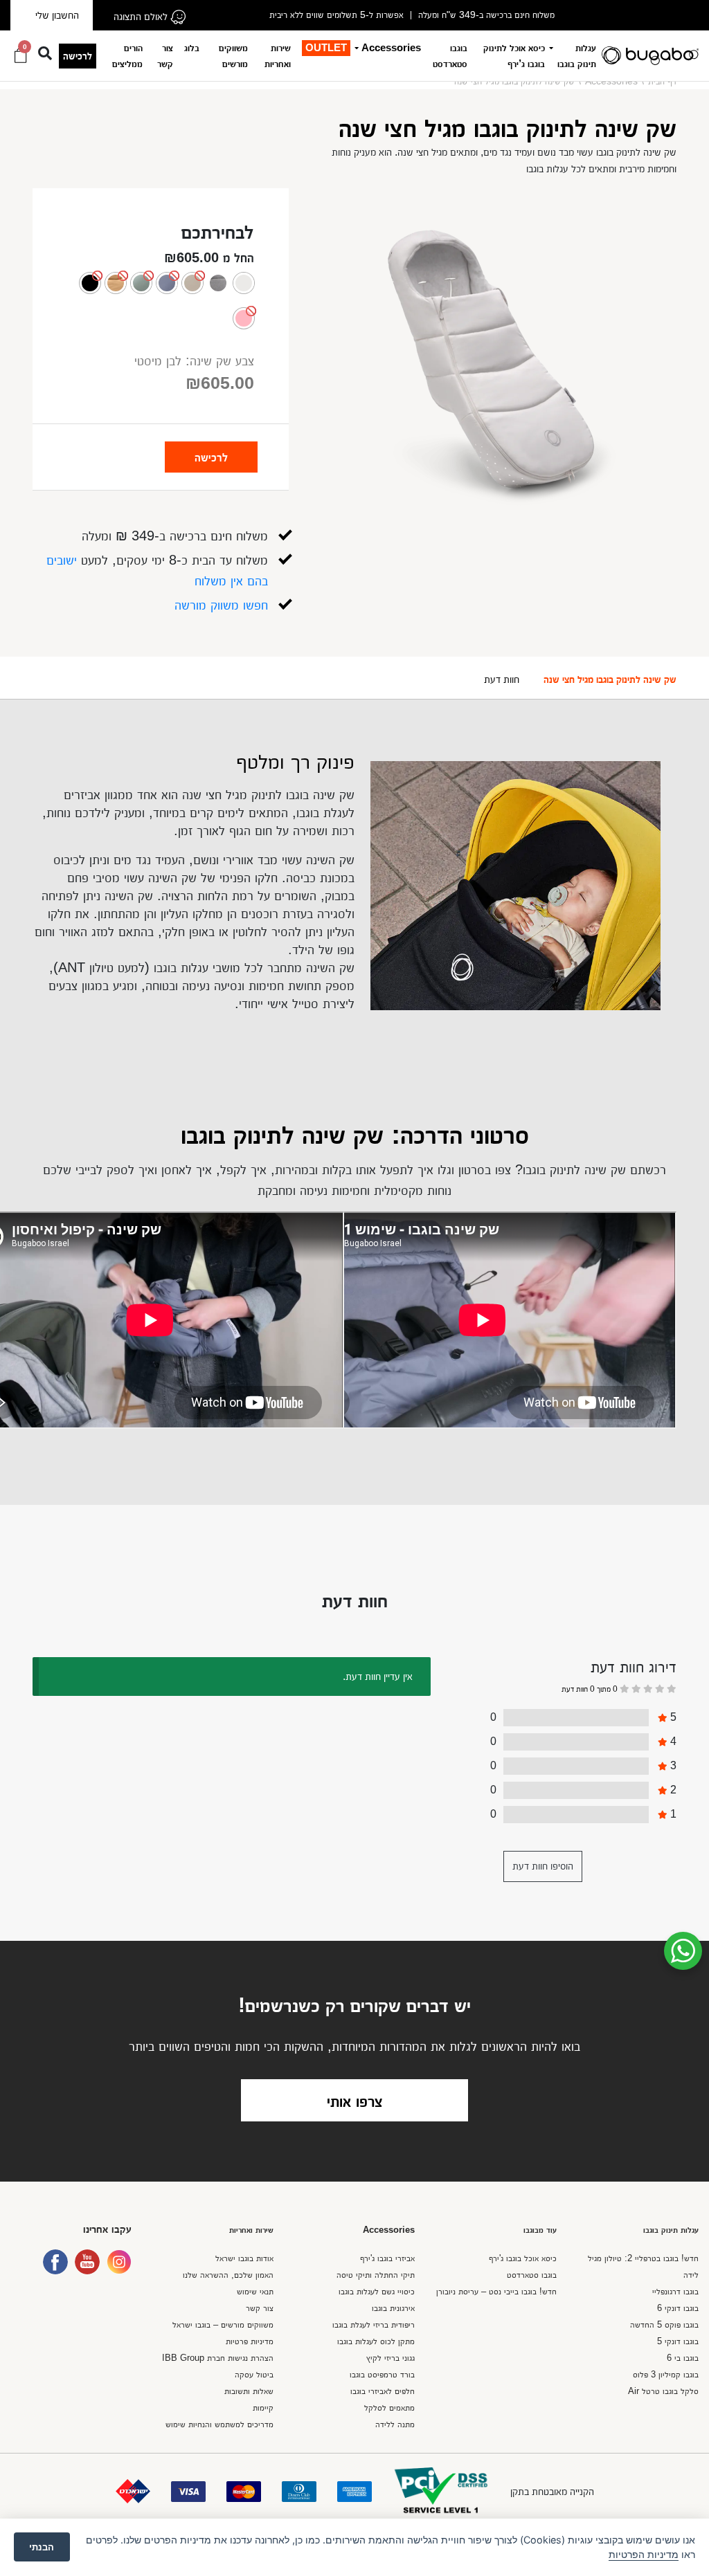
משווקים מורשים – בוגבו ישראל (223, 2324)
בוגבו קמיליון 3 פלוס (666, 2374)
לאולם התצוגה (142, 16)
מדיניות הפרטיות (644, 2554)
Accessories (391, 47)
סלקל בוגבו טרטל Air (663, 2391)
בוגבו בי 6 (683, 2358)
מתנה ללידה (395, 2424)
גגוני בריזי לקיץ (391, 2358)
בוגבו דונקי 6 (678, 2308)
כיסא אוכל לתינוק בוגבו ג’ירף (514, 55)
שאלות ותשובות (249, 2391)
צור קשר (165, 55)
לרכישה (78, 56)
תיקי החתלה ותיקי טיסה (376, 2275)
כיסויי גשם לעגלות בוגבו (377, 2291)
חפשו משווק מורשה (221, 605)
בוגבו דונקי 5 (678, 2341)
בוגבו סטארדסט (450, 55)
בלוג (192, 47)
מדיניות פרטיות (250, 2341)
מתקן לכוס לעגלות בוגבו (376, 2341)
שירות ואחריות (278, 55)
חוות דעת (502, 679)
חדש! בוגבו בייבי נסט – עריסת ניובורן (496, 2291)
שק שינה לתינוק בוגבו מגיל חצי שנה (610, 679)
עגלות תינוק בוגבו (577, 55)
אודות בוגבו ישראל (244, 2258)
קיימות (263, 2408)
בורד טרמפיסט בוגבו (382, 2374)
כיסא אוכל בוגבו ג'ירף (523, 2258)
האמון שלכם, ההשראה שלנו (228, 2275)
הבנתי (42, 2547)
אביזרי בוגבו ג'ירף (387, 2258)
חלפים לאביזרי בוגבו (383, 2391)
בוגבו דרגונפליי (675, 2291)
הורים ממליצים (127, 55)
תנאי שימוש (255, 2291)
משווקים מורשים (233, 55)
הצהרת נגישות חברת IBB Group (218, 2358)
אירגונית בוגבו (393, 2308)
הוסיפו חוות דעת (543, 1866)
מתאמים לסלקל (389, 2408)
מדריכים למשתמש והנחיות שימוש (219, 2424)
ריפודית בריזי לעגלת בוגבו (374, 2324)
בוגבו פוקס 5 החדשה (664, 2324)
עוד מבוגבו (540, 2230)
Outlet (326, 47)
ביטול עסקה (254, 2374)
